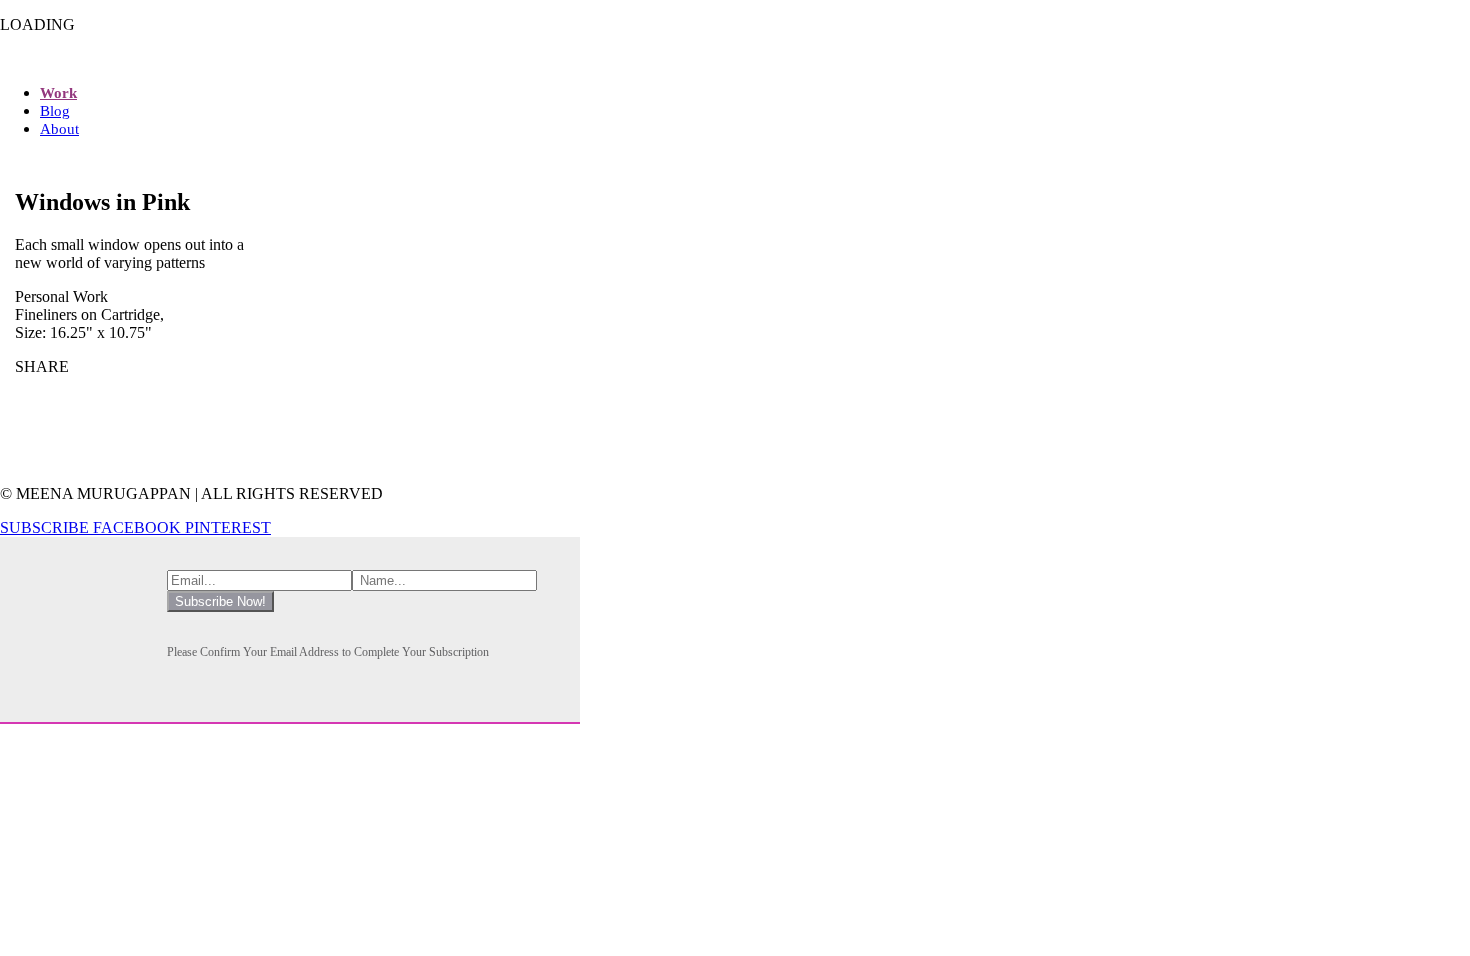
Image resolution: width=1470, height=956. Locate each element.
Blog (55, 111)
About (59, 129)
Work (58, 93)
